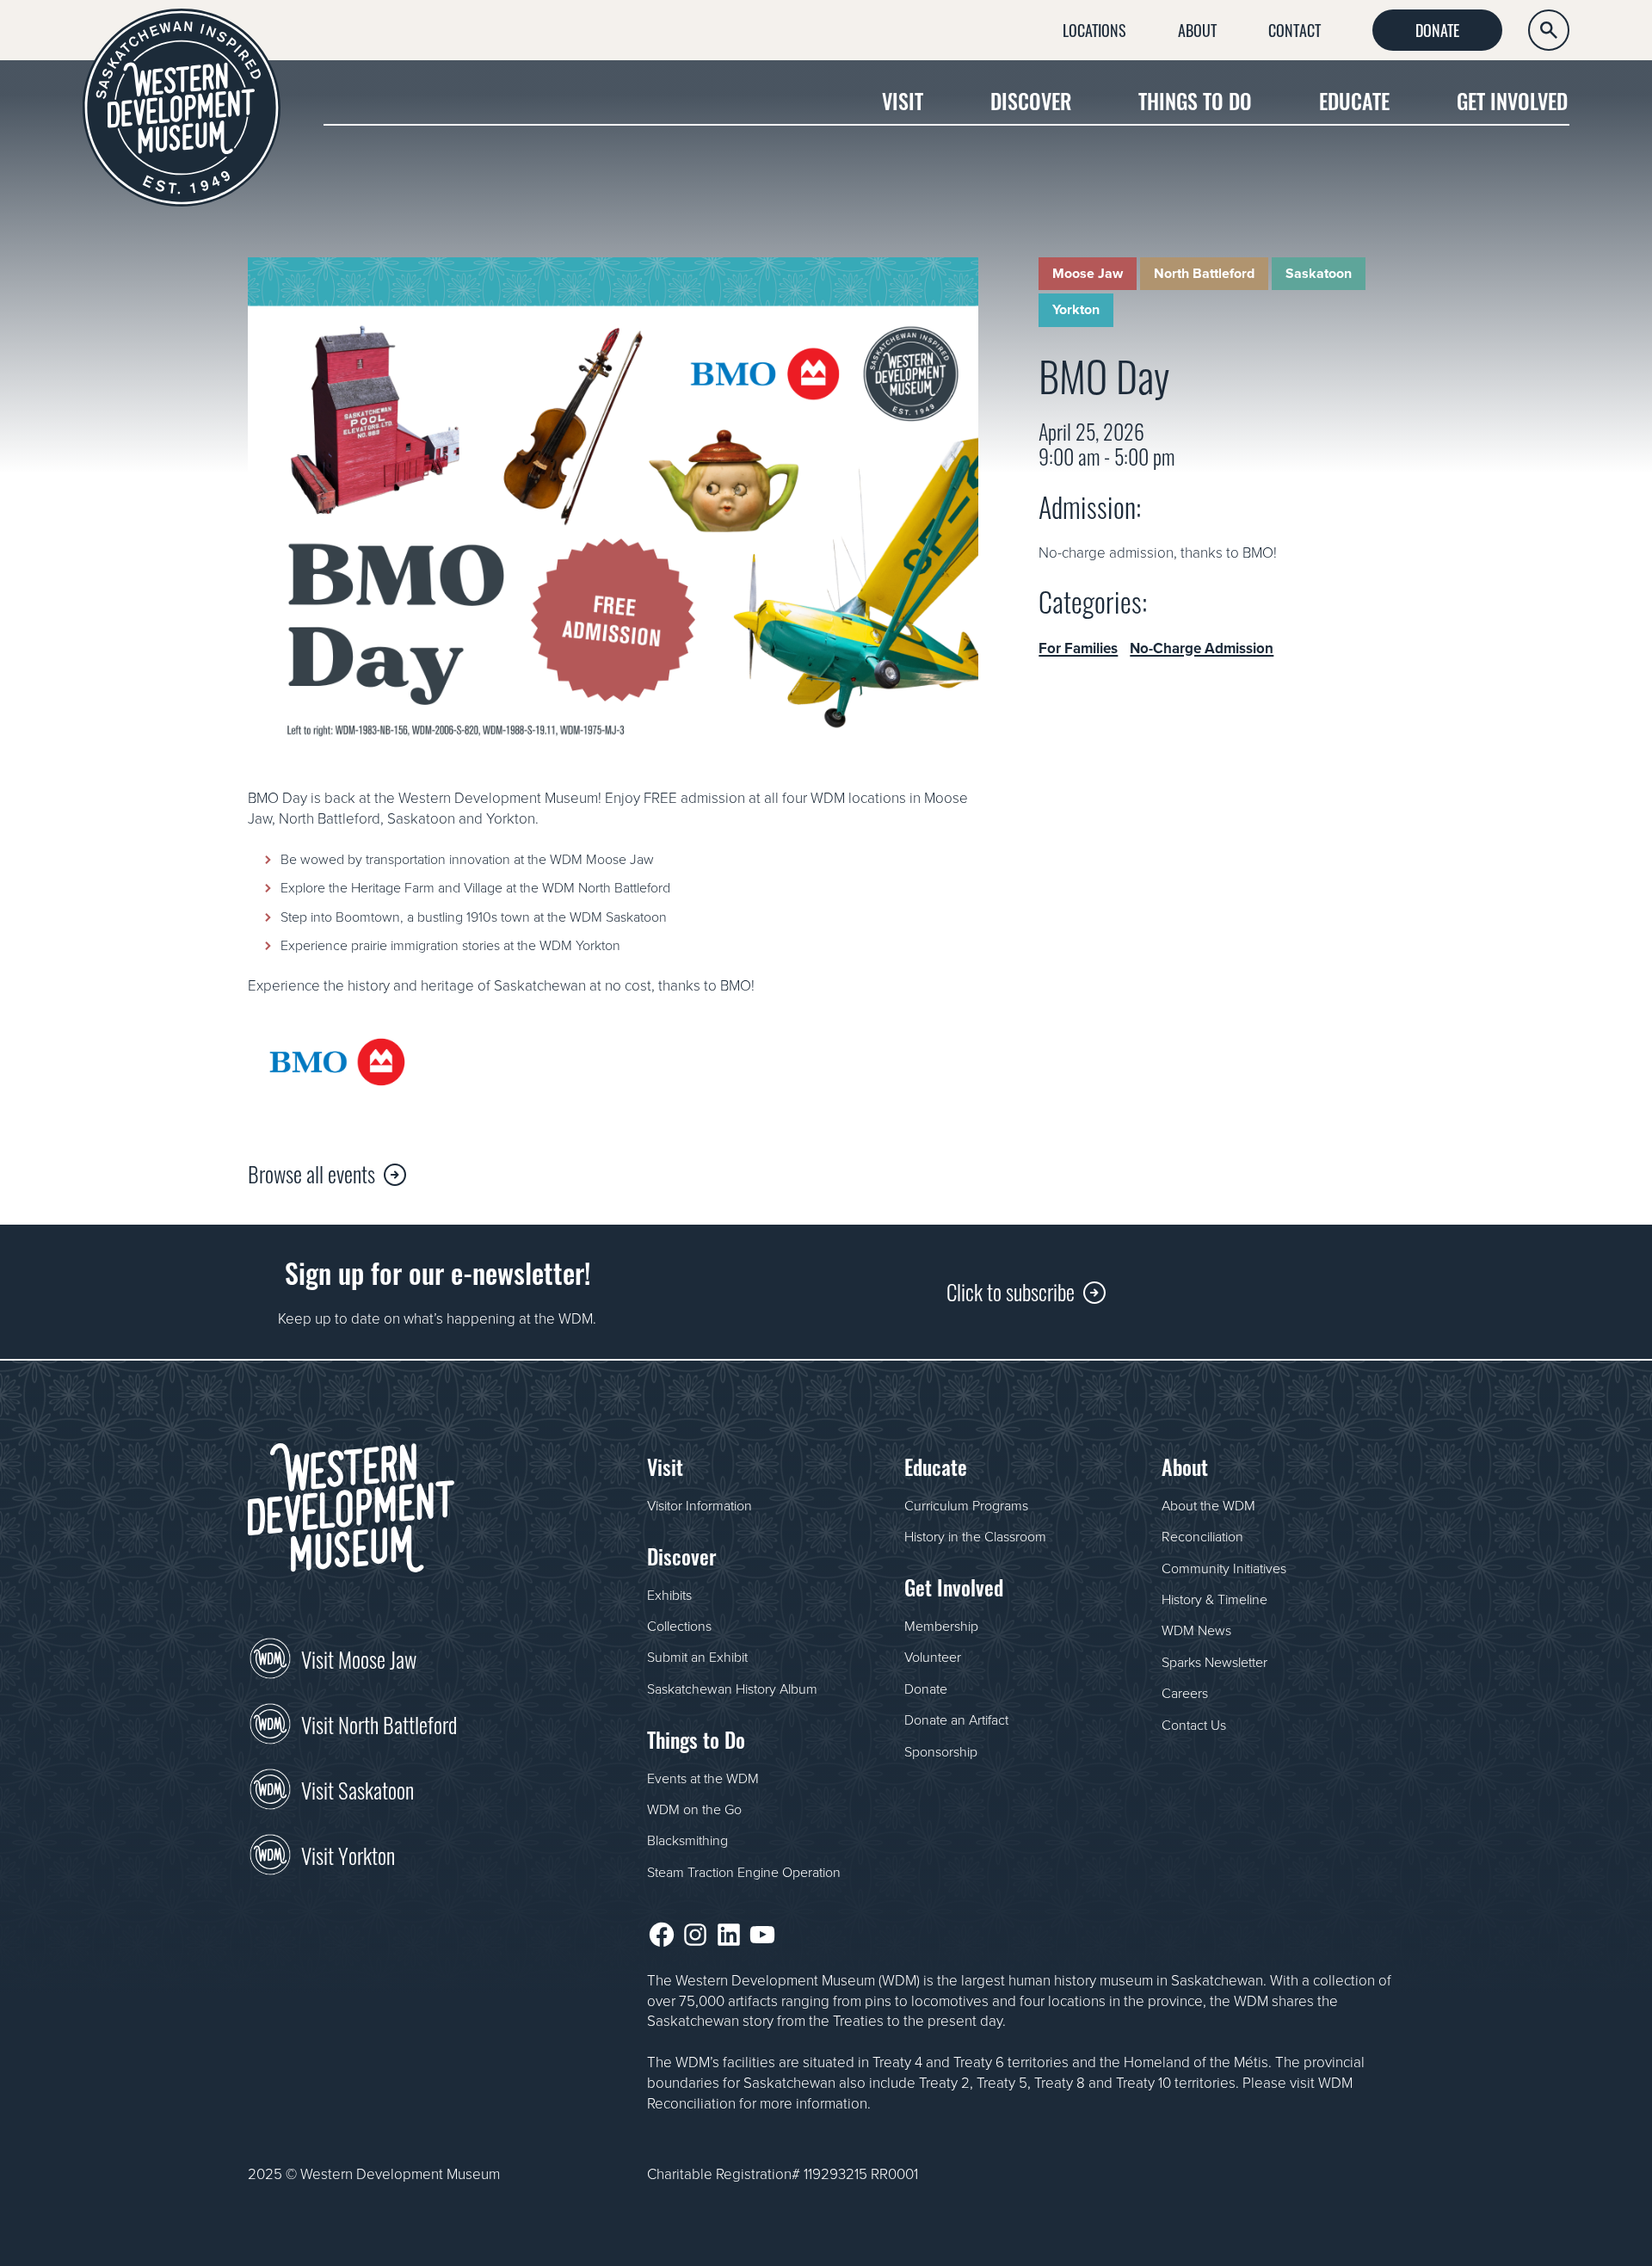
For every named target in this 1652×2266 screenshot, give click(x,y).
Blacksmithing (687, 1840)
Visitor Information (700, 1505)
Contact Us (1194, 1725)
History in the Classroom (975, 1536)
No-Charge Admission (1202, 648)
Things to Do (1195, 100)
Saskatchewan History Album (732, 1689)
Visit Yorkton (348, 1854)
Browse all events (311, 1173)
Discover (1031, 100)
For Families (1078, 648)
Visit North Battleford (379, 1723)
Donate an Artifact (956, 1720)
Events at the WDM (703, 1778)
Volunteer (933, 1657)
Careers (1185, 1693)
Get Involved (1512, 100)
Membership (941, 1626)
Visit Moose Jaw (359, 1658)
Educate (1354, 100)
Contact (1294, 29)
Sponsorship (941, 1751)
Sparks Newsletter (1214, 1662)
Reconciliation (1202, 1536)
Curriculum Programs (966, 1505)
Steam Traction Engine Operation (744, 1872)
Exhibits (669, 1595)
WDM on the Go (694, 1809)
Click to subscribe (1011, 1290)
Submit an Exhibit (697, 1657)
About (1197, 29)
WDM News (1196, 1630)
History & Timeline (1214, 1599)
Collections (679, 1626)
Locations (1094, 29)
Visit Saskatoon (358, 1788)
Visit (903, 100)
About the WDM (1208, 1505)
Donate (1437, 29)
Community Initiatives (1224, 1568)
